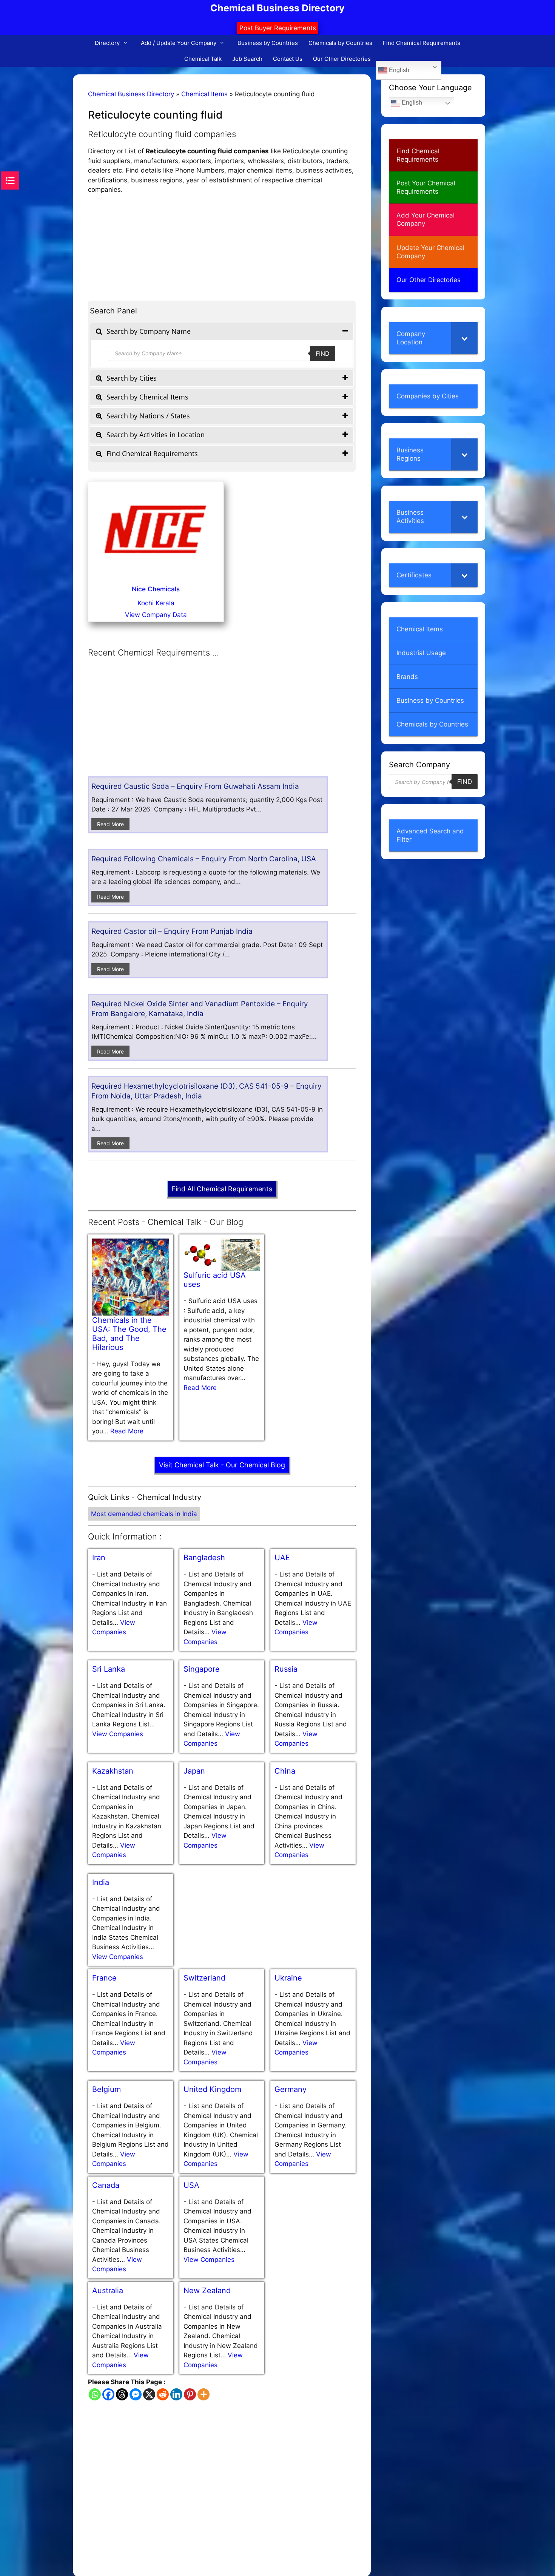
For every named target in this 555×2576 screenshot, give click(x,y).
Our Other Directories (342, 59)
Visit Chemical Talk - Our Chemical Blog (222, 1465)
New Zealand (207, 2291)
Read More (110, 824)
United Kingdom (212, 2089)
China (285, 1771)
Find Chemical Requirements (422, 43)
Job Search (247, 59)
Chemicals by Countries (340, 43)
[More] (203, 2394)
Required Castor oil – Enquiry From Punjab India (172, 931)
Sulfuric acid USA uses (215, 1280)
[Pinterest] (190, 2394)
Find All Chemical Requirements (222, 1189)
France (104, 1978)
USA (191, 2185)
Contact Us (288, 59)
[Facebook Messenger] (136, 2394)
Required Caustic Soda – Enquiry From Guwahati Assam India (195, 786)
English (398, 70)
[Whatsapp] (95, 2394)
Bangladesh (204, 1558)
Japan (194, 1771)
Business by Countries (268, 43)
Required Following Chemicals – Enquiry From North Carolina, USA (204, 859)
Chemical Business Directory (277, 8)
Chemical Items (204, 94)
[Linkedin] (176, 2394)
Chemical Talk (203, 59)
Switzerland (204, 1978)
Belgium (106, 2089)
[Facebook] (108, 2394)
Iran (99, 1558)
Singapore (202, 1669)
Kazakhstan (113, 1771)
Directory (107, 43)
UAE (282, 1558)
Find (323, 353)
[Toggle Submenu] (464, 338)
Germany (291, 2089)
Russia (286, 1669)
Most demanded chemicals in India (144, 1514)
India (101, 1882)
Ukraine (288, 1978)
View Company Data (156, 615)
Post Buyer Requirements (278, 28)
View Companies (118, 1734)
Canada (106, 2185)
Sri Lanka (109, 1669)
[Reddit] (163, 2394)
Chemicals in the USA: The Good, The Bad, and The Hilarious (129, 1334)
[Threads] (122, 2394)
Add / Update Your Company (179, 43)
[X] (149, 2394)
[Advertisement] (222, 248)
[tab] (222, 331)
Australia (108, 2291)
